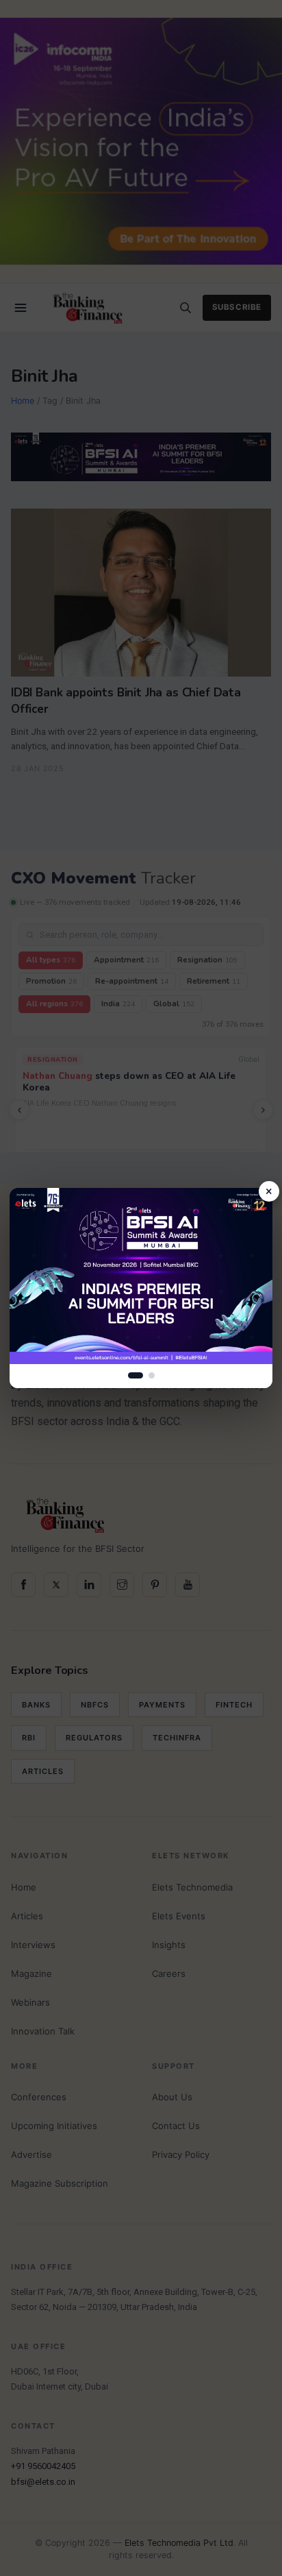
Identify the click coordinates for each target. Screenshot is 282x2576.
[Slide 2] (152, 1375)
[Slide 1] (136, 1375)
